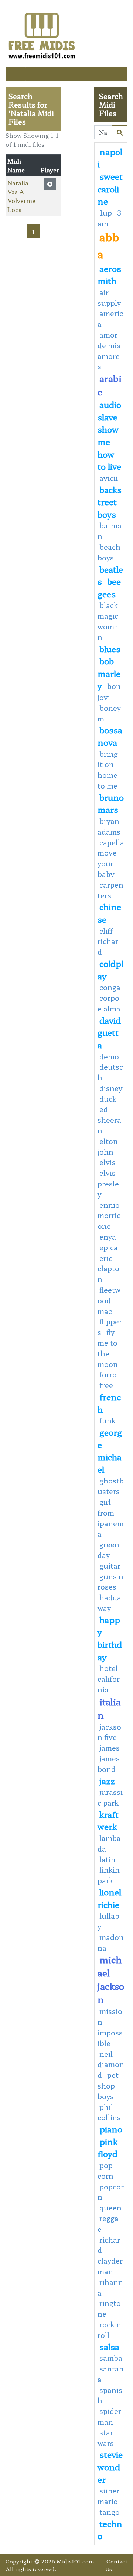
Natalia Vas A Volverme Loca (21, 196)
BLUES (110, 649)
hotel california (109, 1679)
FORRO (108, 1374)
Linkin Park (109, 1875)
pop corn (105, 2170)
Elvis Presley (108, 1184)
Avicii (109, 478)
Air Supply (109, 298)
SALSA (109, 2346)
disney (111, 1088)
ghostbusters (111, 1486)
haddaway (109, 1603)
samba (111, 2358)
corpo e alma (109, 1003)
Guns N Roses (110, 1582)
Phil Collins (109, 2112)
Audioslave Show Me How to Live (109, 435)
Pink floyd (108, 2147)
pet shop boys (108, 2086)
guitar (110, 1566)
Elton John (108, 1147)
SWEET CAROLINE (110, 188)
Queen (110, 2208)
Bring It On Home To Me (108, 770)
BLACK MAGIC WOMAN (108, 621)
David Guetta (109, 1032)
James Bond (109, 1764)
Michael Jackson (111, 1979)
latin (108, 1859)
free (106, 1385)
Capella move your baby (111, 858)
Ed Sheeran (109, 1120)
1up (106, 213)
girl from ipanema (111, 1518)
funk (108, 1420)
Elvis (108, 1162)
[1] (120, 132)
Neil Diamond (111, 2065)
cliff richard (108, 941)
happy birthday (110, 1638)
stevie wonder (110, 2466)
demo (109, 1056)
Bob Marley (109, 673)
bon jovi (109, 692)
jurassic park (110, 1797)
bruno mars (111, 803)
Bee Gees (109, 587)
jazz (107, 1780)
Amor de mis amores (109, 350)
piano (111, 2129)
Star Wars (106, 2438)
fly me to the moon (108, 1348)
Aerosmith (109, 275)
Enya (108, 1237)
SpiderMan (109, 2416)
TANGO (110, 2512)
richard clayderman (110, 2255)
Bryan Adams (109, 826)
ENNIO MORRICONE (109, 1216)
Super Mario (108, 2496)
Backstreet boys (110, 502)
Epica (109, 1247)
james (110, 1748)
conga (110, 987)
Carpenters (110, 890)
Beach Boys (109, 552)
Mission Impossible (110, 2027)
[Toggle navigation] (16, 74)
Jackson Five (109, 1732)
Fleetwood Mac (109, 1300)
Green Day (108, 1550)
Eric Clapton (108, 1269)
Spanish (110, 2395)
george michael (110, 1450)
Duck (108, 1099)
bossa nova (110, 736)
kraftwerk (108, 1820)
